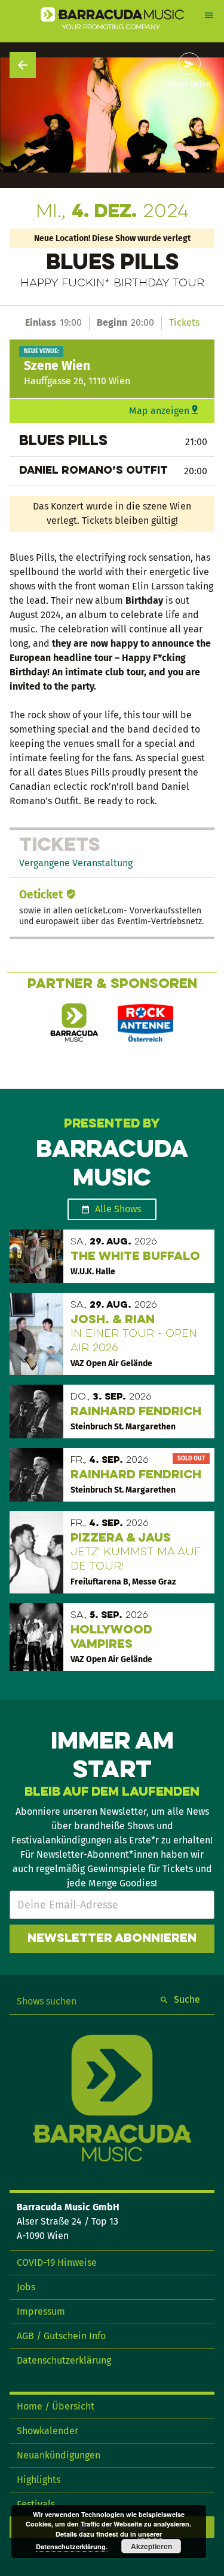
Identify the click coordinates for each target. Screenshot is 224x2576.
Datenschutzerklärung (64, 2360)
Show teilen (189, 85)
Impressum (41, 2311)
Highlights (39, 2480)
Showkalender (47, 2431)
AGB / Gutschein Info (61, 2336)
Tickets (184, 322)
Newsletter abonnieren (112, 1939)
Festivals (36, 2504)
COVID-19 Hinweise (57, 2263)
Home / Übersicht (56, 2406)
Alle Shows (118, 1209)
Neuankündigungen (59, 2455)
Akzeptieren (151, 2546)
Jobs (26, 2287)
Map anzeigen (159, 411)
